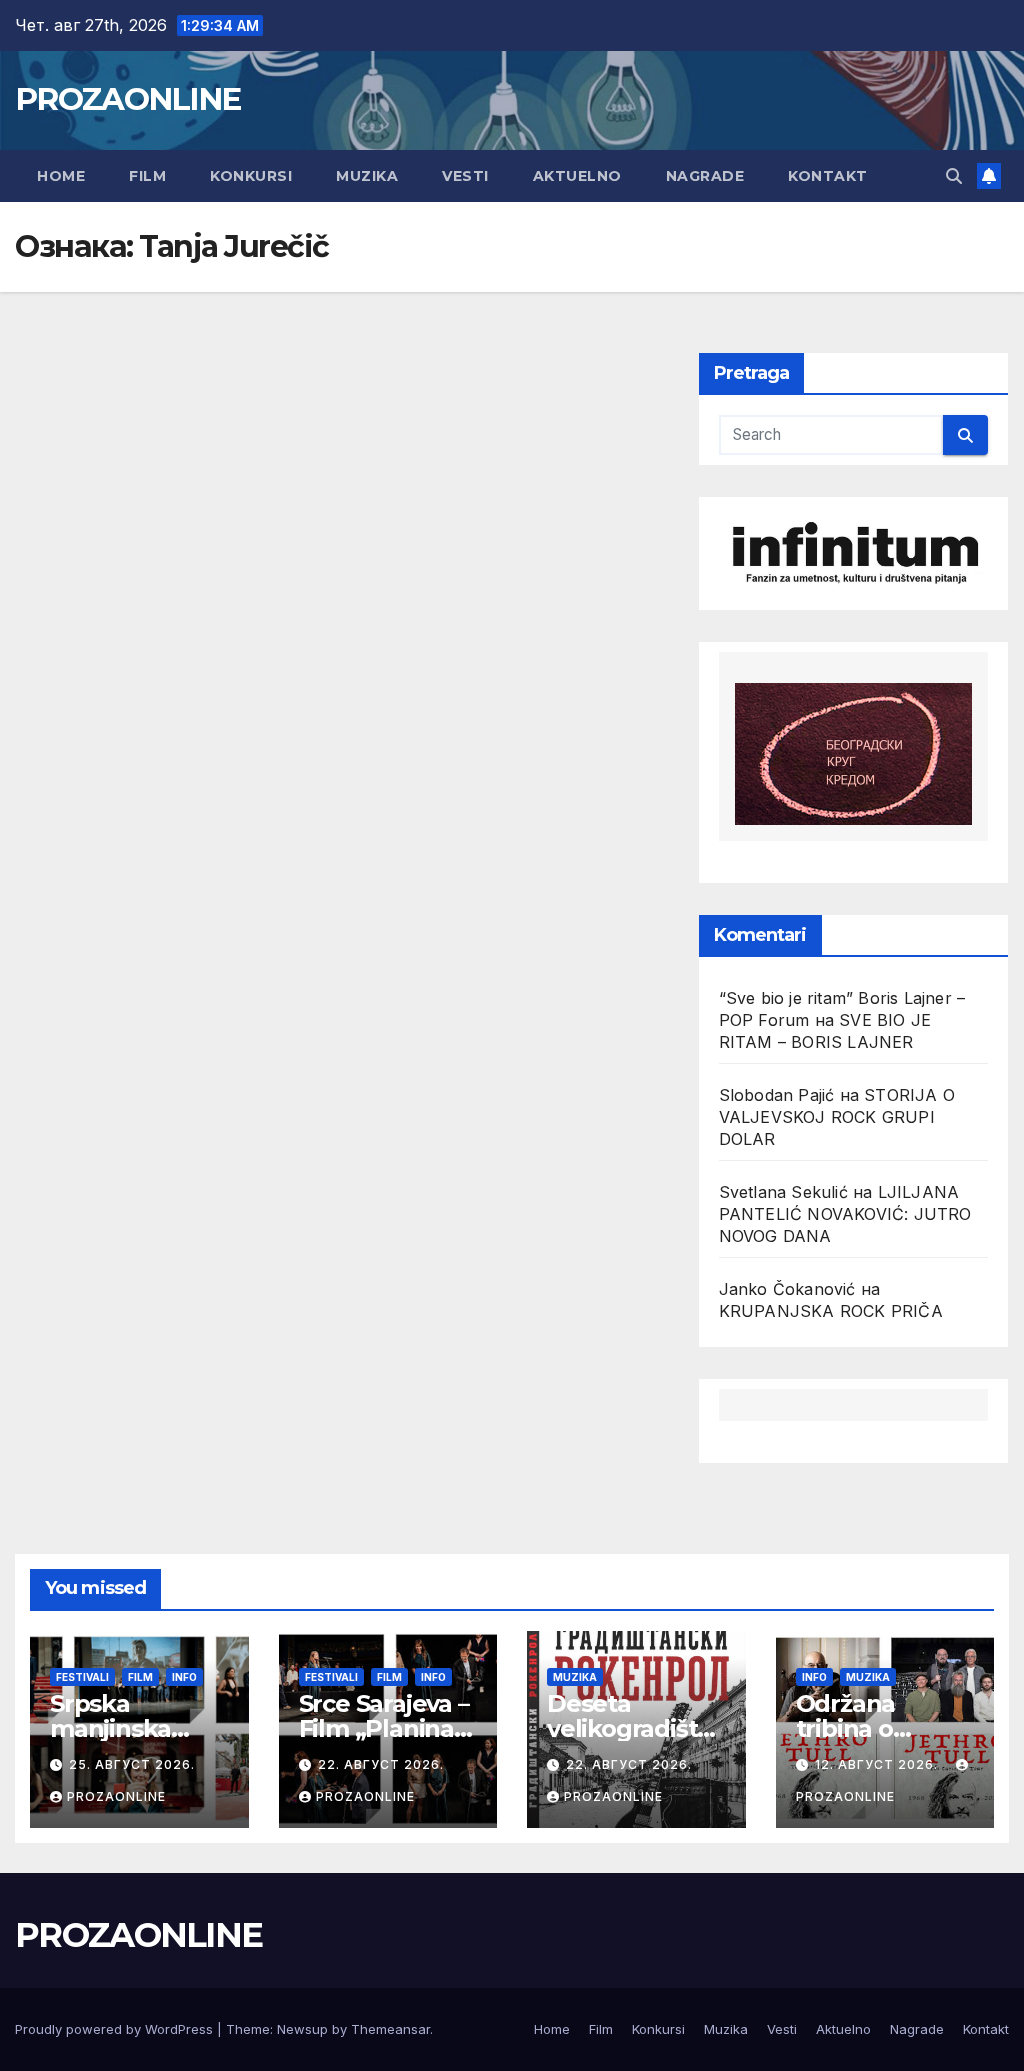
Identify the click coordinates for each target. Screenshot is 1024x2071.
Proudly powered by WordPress (116, 2029)
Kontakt (828, 176)
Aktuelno (577, 176)
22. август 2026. (381, 1764)
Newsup (302, 2029)
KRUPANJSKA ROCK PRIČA (831, 1311)
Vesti (465, 176)
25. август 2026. (132, 1764)
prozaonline (116, 1796)
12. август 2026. (878, 1764)
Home (61, 176)
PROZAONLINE (127, 99)
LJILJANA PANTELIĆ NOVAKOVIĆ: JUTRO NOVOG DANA (845, 1214)
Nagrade (705, 176)
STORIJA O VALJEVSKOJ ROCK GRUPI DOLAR (837, 1117)
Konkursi (251, 176)
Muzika (367, 176)
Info (184, 1677)
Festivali (82, 1677)
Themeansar (390, 2029)
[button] (954, 176)
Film (147, 176)
